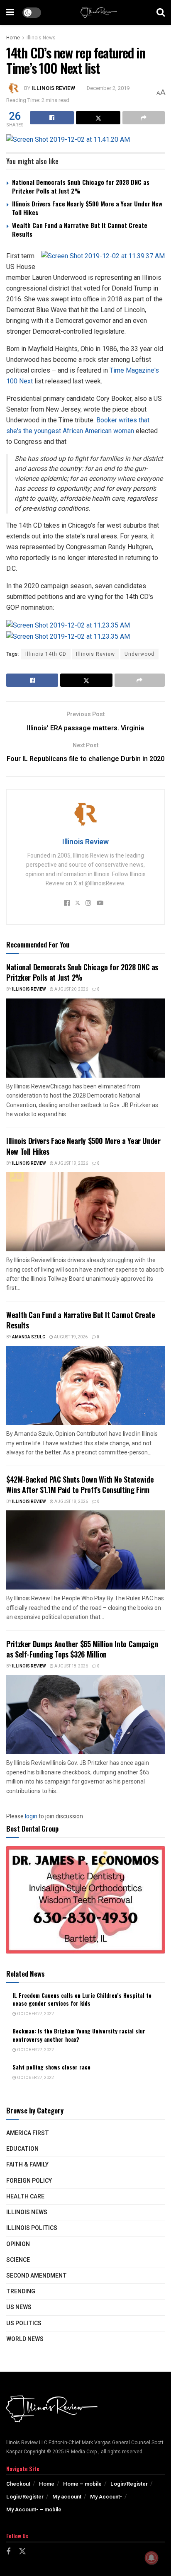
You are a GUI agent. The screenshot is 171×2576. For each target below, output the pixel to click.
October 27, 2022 (35, 2014)
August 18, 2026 (71, 1502)
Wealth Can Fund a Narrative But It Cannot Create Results (80, 229)
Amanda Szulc (29, 1337)
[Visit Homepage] (99, 12)
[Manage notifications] (151, 2558)
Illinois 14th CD (46, 654)
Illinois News (41, 38)
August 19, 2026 (71, 1163)
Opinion (18, 2244)
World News (25, 2339)
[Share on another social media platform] (144, 118)
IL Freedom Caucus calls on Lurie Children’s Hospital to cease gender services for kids (82, 1999)
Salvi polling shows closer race (51, 2067)
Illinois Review (53, 88)
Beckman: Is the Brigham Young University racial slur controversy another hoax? (79, 2035)
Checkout (18, 2484)
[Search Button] (161, 12)
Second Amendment (37, 2276)
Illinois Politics (32, 2228)
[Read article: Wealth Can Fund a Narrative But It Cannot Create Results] (85, 1385)
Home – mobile (82, 2484)
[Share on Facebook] (52, 118)
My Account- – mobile (34, 2509)
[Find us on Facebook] (8, 2552)
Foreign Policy (29, 2181)
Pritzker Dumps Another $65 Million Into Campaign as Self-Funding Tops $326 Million (82, 1649)
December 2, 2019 (108, 88)
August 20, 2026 (71, 989)
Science (18, 2260)
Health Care (25, 2197)
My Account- (106, 2497)
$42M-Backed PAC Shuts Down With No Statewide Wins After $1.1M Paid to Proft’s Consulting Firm (80, 1484)
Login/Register (129, 2484)
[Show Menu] (10, 12)
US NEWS (19, 2307)
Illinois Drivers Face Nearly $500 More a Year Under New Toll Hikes (87, 208)
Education (22, 2149)
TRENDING (21, 2291)
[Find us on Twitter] (22, 2552)
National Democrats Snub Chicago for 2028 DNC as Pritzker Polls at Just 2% (81, 186)
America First (28, 2133)
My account (67, 2497)
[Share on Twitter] (98, 118)
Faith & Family (27, 2165)
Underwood (139, 654)
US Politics (24, 2323)
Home (13, 38)
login (31, 1816)
